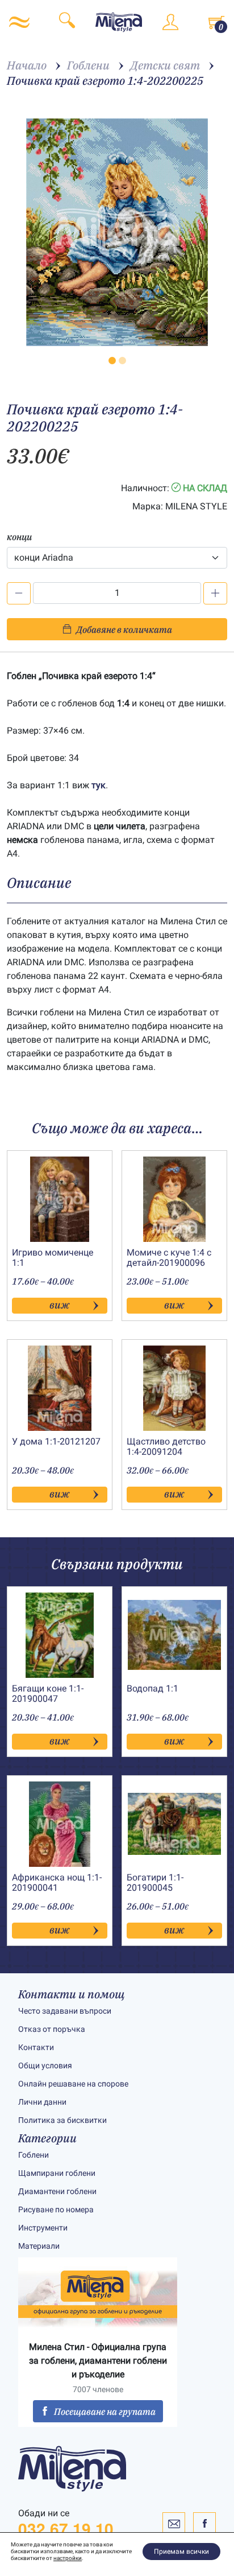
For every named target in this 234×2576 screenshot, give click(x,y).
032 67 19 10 (66, 2529)
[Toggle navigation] (19, 22)
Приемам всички (181, 2552)
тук (99, 785)
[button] (112, 361)
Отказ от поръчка (52, 2029)
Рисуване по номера (56, 2209)
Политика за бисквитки (62, 2120)
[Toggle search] (67, 22)
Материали (39, 2246)
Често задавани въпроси (65, 2011)
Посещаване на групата (105, 2412)
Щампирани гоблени (57, 2173)
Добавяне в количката (124, 629)
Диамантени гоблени (57, 2191)
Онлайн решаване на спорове (73, 2084)
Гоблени (34, 2155)
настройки (68, 2558)
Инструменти (43, 2228)
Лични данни (42, 2102)
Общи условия (45, 2065)
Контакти (36, 2047)
